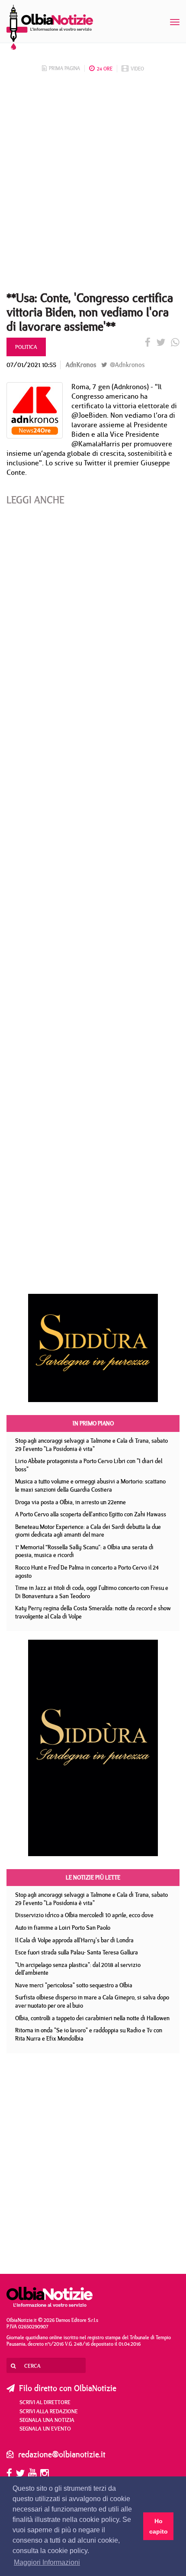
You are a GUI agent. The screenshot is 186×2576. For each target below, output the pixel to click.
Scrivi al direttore (45, 2402)
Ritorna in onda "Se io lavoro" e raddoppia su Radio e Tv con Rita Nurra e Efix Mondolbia (89, 2034)
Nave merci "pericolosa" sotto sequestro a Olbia (74, 1985)
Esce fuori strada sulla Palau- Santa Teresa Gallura (77, 1952)
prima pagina (64, 68)
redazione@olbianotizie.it (62, 2454)
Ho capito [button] (159, 2526)
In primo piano (93, 1423)
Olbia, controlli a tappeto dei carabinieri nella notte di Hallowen (92, 2018)
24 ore (105, 69)
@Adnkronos (126, 365)
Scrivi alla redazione (49, 2411)
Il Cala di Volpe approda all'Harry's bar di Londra (74, 1940)
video (137, 69)
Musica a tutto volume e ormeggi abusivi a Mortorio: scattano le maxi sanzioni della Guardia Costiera (90, 1485)
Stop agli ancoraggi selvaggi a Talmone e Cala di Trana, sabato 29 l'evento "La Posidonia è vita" (91, 1445)
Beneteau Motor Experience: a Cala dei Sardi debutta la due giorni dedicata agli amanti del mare (88, 1531)
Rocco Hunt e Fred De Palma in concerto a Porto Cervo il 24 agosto (87, 1572)
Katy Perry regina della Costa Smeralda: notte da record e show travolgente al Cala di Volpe (93, 1612)
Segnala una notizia (47, 2420)
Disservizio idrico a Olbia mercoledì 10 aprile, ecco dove (84, 1915)
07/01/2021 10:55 (31, 365)
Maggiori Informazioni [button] (47, 2562)
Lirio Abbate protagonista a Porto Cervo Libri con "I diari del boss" (89, 1465)
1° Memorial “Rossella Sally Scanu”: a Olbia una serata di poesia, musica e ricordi (84, 1551)
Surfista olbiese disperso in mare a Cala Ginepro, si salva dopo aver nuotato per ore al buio (92, 2001)
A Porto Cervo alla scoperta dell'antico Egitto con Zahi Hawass (91, 1514)
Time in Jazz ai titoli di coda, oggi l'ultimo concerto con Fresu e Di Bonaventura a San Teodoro (92, 1592)
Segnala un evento (45, 2428)
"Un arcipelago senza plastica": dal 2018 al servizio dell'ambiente (78, 1969)
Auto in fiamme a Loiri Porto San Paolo (63, 1928)
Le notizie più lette (93, 1877)
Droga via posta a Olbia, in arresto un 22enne (71, 1502)
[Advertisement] (93, 184)
